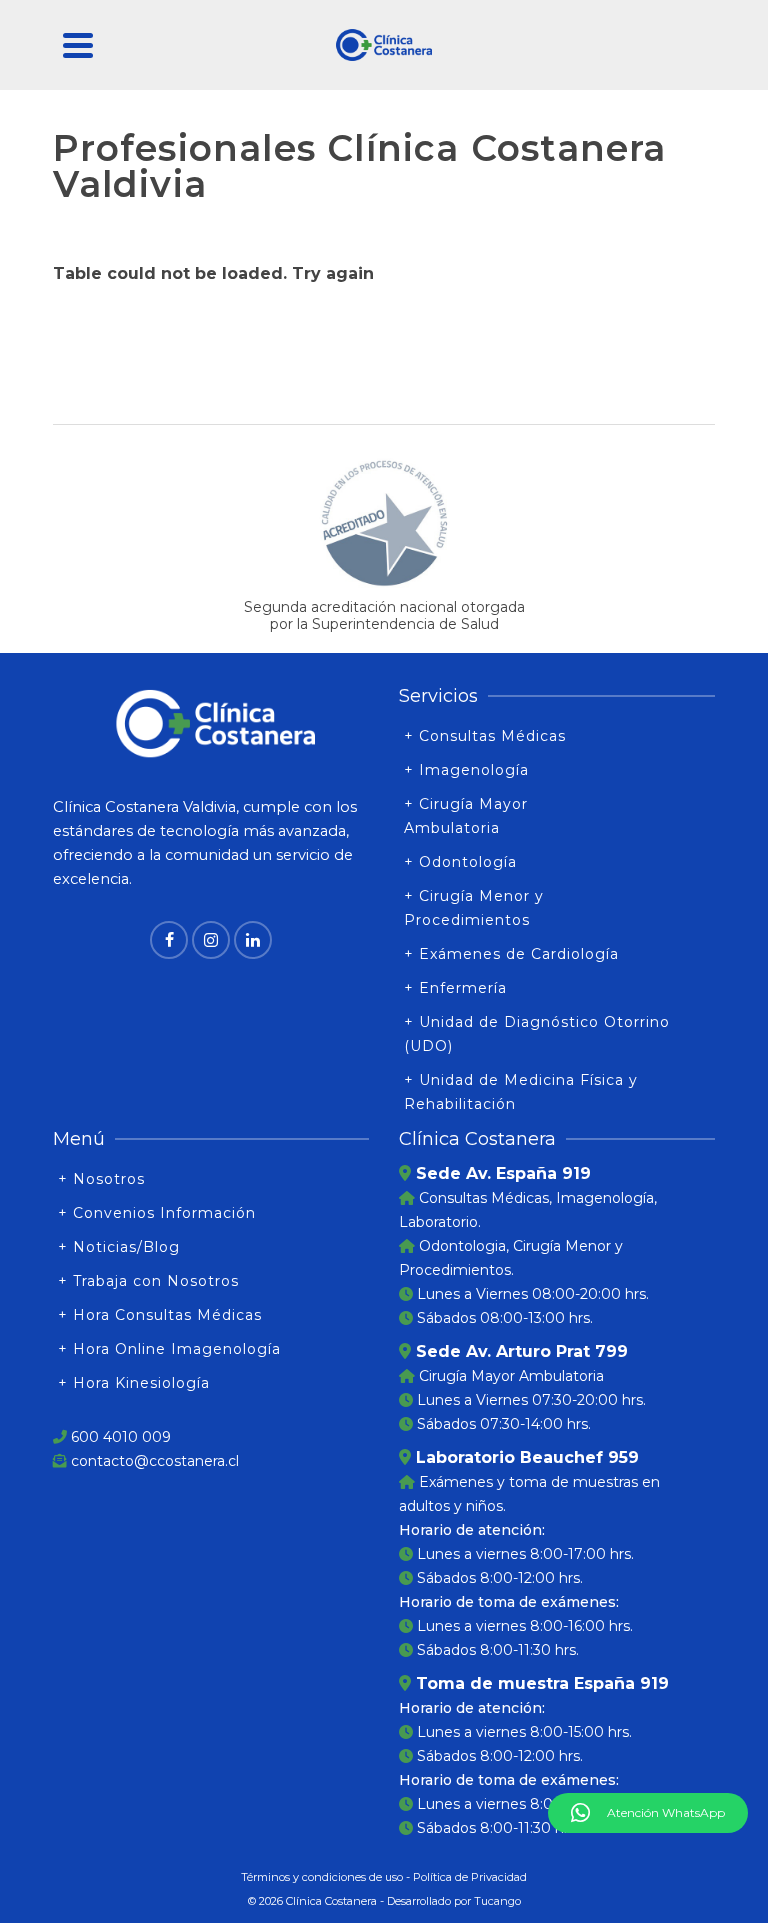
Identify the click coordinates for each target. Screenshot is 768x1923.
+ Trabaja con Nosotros (148, 1281)
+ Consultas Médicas (485, 736)
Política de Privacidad (470, 1877)
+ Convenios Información (157, 1213)
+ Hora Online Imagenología (169, 1349)
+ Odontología (460, 862)
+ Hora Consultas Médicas (160, 1315)
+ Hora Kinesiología (134, 1383)
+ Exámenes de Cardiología (511, 954)
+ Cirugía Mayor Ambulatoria (466, 816)
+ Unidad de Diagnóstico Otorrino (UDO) (537, 1034)
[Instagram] (211, 940)
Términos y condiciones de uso (322, 1877)
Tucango (497, 1901)
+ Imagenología (466, 770)
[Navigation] (78, 45)
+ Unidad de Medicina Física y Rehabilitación (521, 1092)
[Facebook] (169, 940)
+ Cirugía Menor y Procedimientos (474, 908)
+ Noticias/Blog (119, 1247)
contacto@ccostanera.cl (155, 1461)
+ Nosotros (101, 1179)
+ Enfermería (455, 988)
